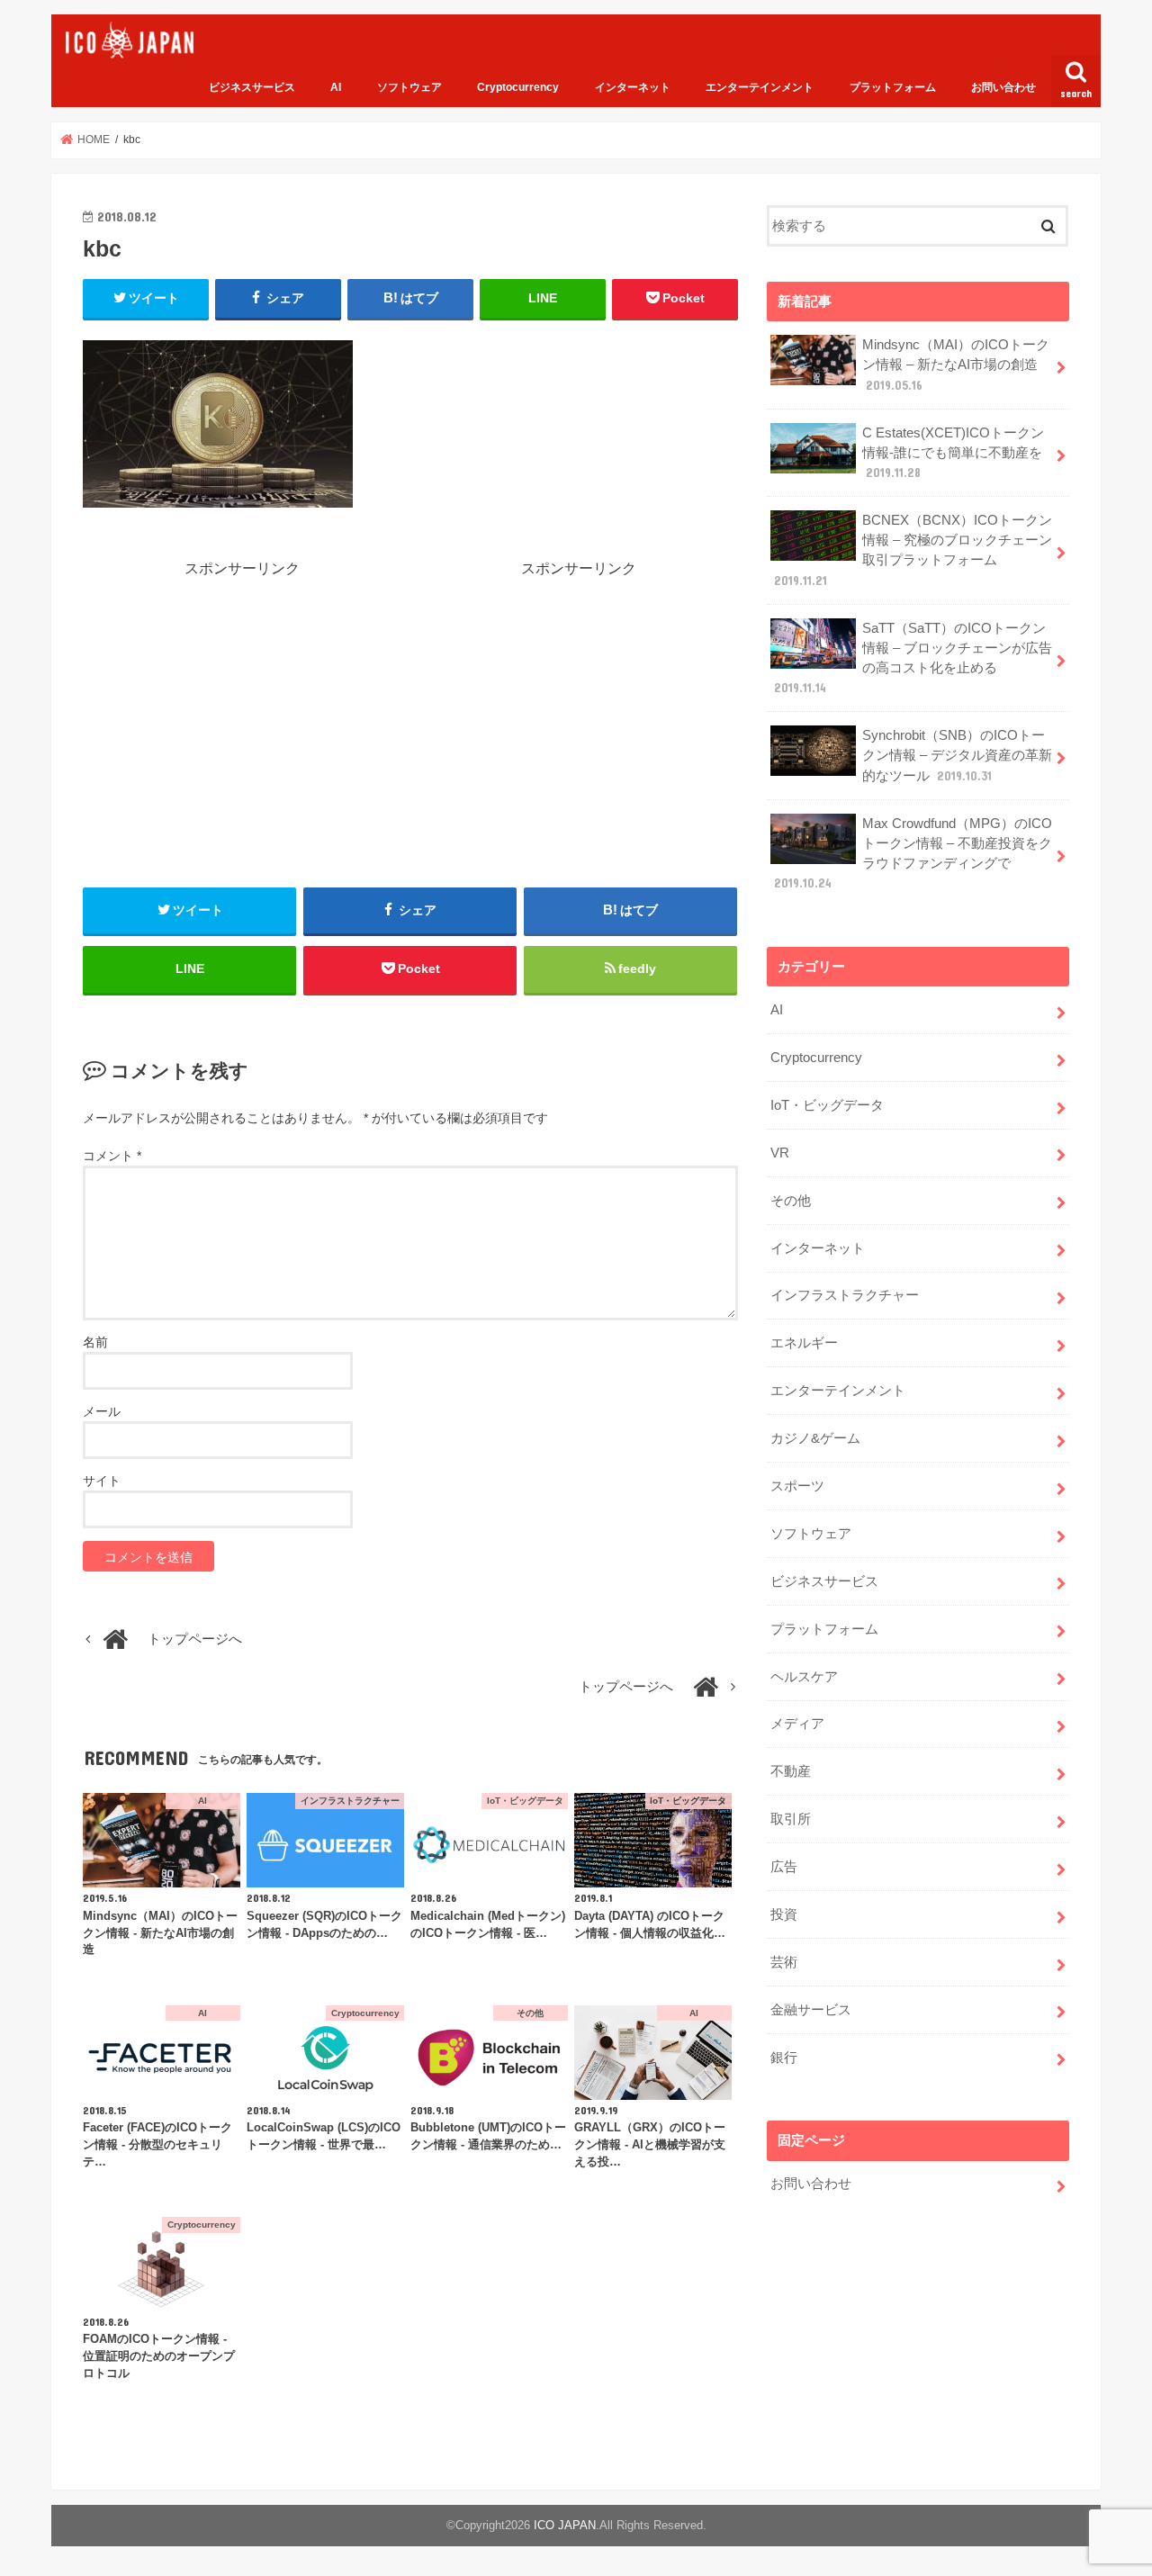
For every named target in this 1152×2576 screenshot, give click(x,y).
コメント (112, 1156)
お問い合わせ (1003, 87)
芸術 (784, 1962)
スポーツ (797, 1486)
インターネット (633, 87)
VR (780, 1153)
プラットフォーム (893, 87)
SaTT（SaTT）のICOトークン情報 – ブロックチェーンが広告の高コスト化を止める (913, 658)
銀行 (784, 2058)
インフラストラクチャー (845, 1295)
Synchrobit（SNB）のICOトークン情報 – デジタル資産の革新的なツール (957, 755)
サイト (102, 1481)
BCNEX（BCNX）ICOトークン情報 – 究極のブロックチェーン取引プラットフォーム (913, 550)
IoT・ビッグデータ (827, 1105)
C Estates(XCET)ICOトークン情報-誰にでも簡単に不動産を (953, 453)
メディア (797, 1724)
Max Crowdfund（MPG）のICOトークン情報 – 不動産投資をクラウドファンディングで (913, 854)
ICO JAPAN (565, 2525)
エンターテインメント (760, 87)
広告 (784, 1867)
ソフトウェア (409, 87)
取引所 (791, 1819)
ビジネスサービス (252, 87)
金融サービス (811, 2010)
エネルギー (804, 1343)
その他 (791, 1201)
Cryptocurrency (518, 87)
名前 (95, 1342)
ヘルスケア (804, 1677)
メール (102, 1411)
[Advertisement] (242, 705)
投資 (784, 1914)
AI (336, 87)
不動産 (791, 1771)
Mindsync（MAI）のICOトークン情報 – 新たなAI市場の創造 (956, 365)
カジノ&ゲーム (815, 1438)
